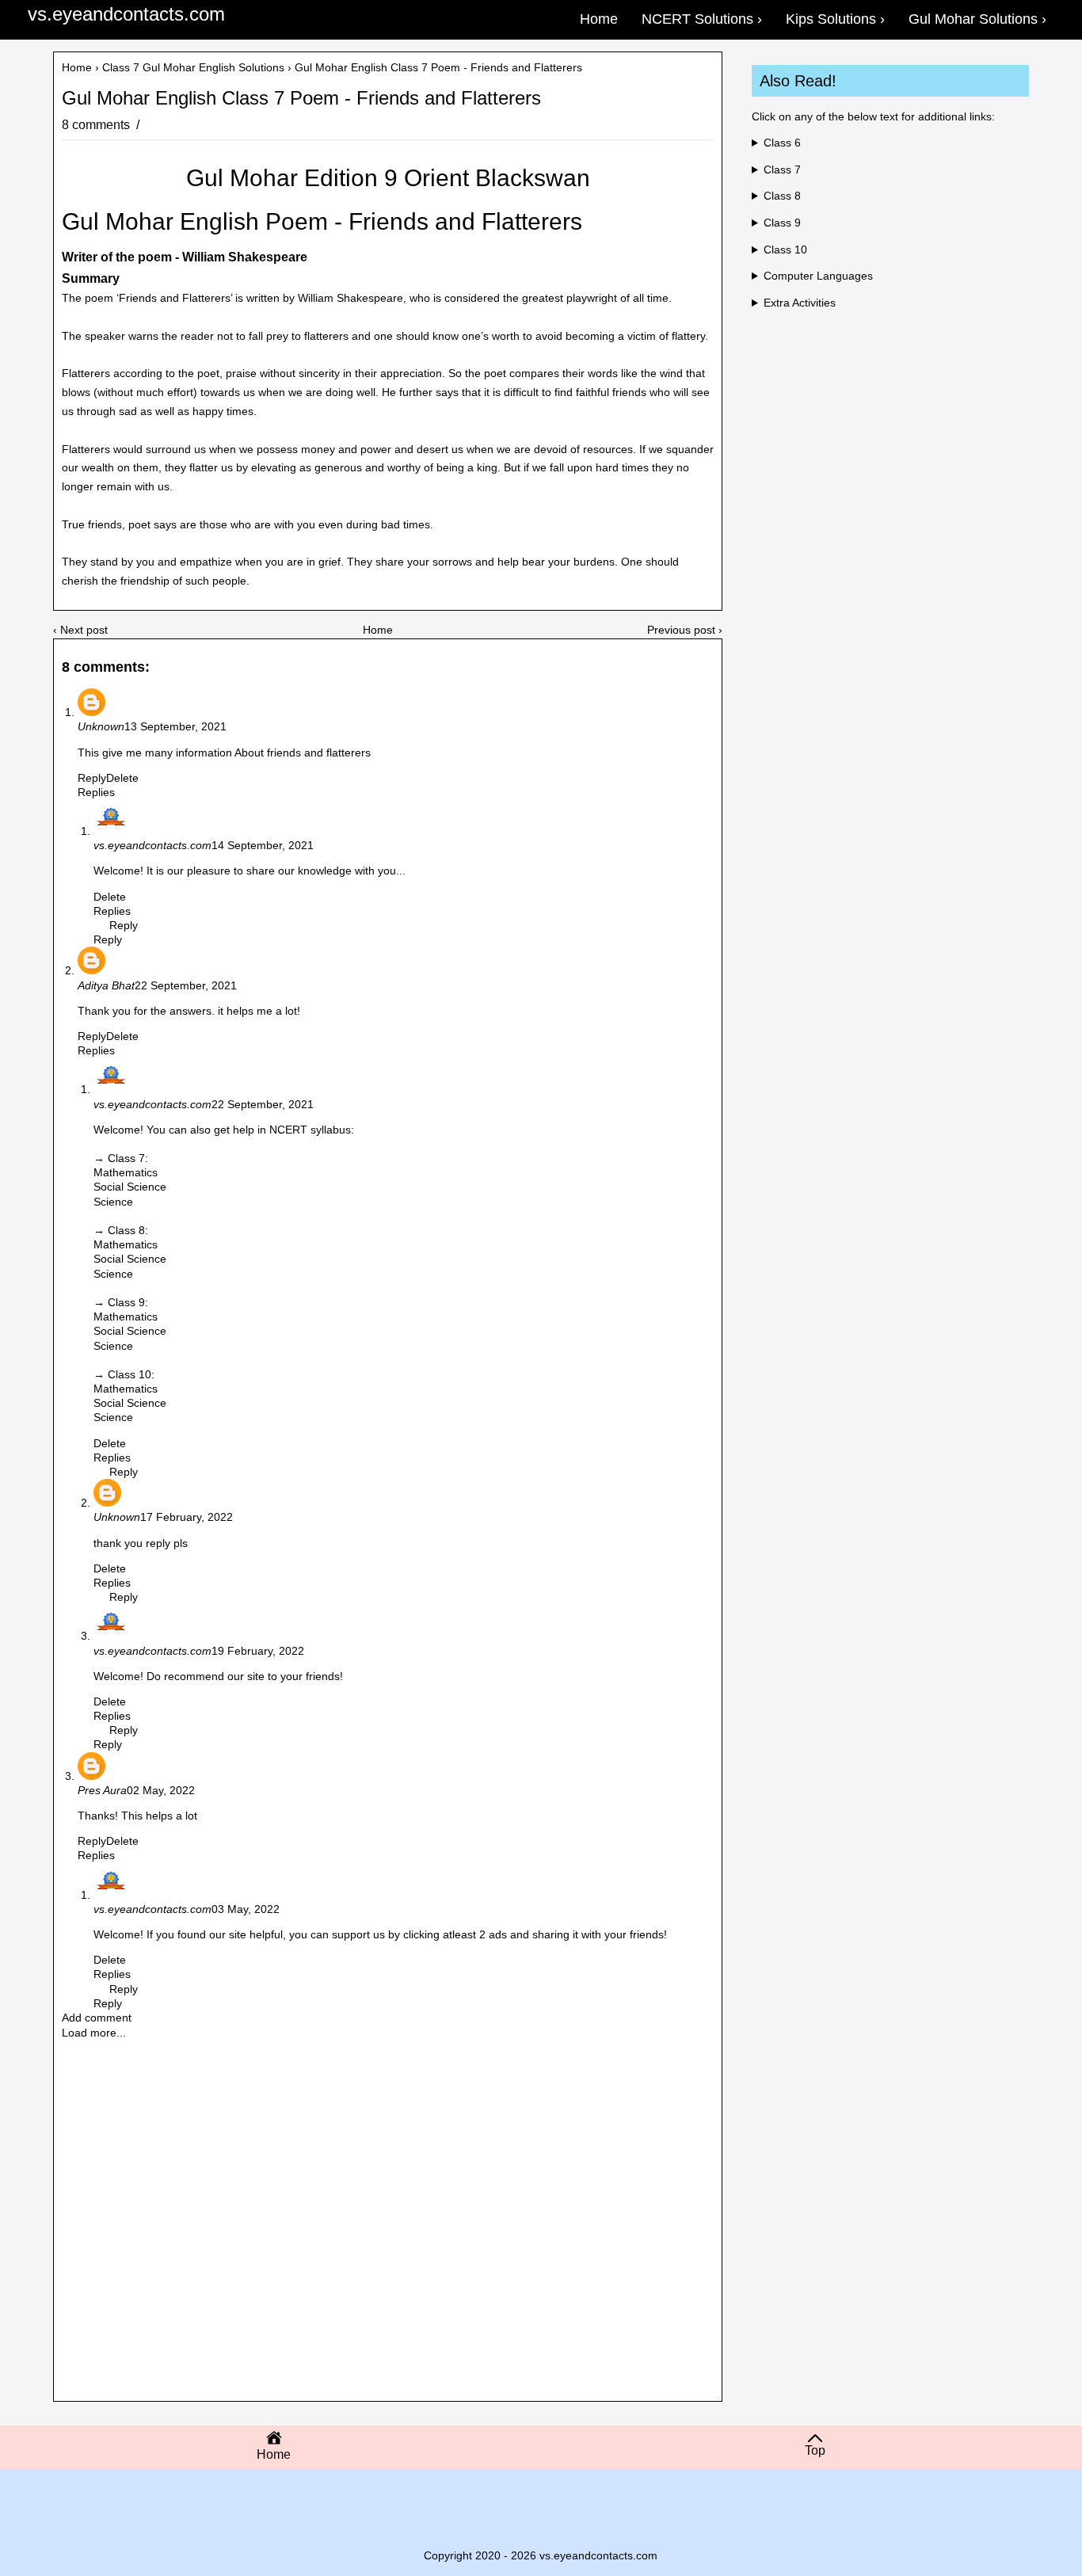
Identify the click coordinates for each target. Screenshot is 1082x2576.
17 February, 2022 (187, 1517)
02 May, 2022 (161, 1790)
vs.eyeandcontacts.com (126, 14)
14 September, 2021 (263, 845)
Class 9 (782, 223)
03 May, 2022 (246, 1909)
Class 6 (782, 143)
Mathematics (126, 1172)
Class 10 (785, 250)
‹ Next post (80, 630)
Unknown (101, 726)
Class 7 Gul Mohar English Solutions (193, 67)
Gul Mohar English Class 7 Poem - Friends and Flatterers (301, 98)
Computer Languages (818, 276)
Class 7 (782, 170)
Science (113, 1202)
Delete (122, 778)
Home (77, 67)
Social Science (130, 1187)
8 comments (97, 125)
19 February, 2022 (258, 1651)
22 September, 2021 (186, 985)
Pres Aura (102, 1790)
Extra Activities (800, 303)
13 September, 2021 (175, 726)
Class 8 (782, 196)
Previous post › (685, 630)
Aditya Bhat (106, 985)
